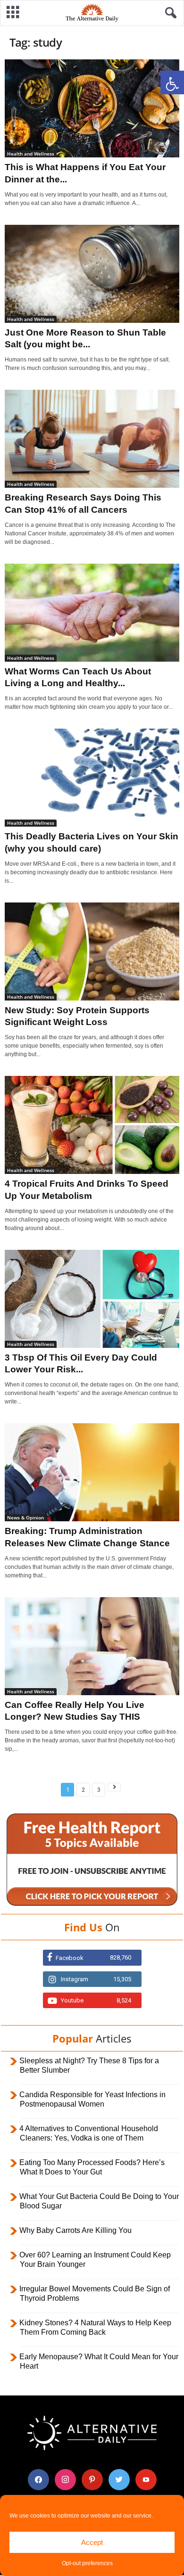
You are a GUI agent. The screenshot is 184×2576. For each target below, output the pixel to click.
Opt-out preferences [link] (87, 2563)
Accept (92, 2542)
